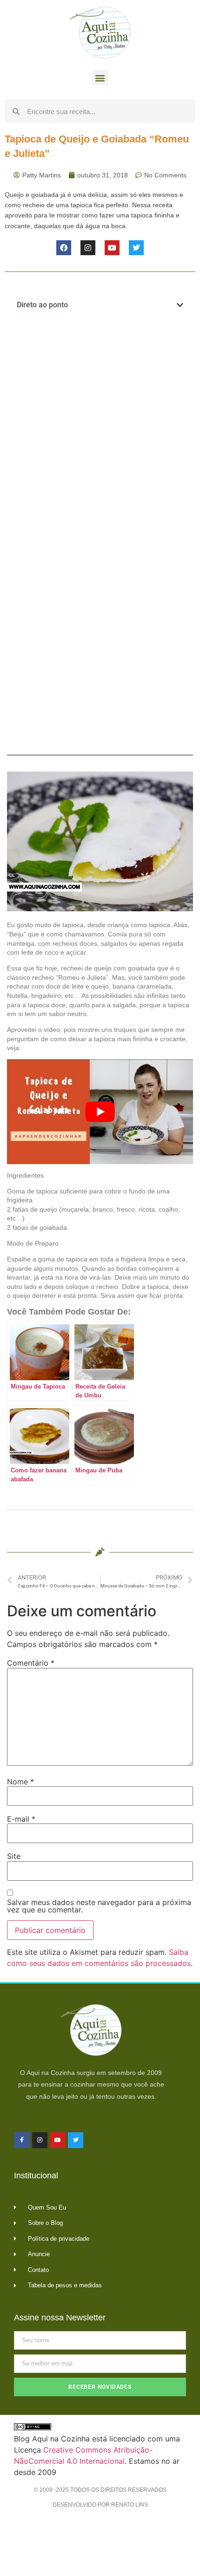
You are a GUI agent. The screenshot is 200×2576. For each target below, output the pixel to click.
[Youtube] (112, 248)
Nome (20, 1782)
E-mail (21, 1819)
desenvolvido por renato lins (100, 2505)
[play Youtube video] (100, 1112)
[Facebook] (64, 248)
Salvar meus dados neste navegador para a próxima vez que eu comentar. (99, 1906)
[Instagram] (88, 248)
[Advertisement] (100, 429)
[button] (100, 78)
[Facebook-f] (22, 2140)
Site (14, 1856)
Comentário (31, 1663)
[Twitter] (136, 248)
